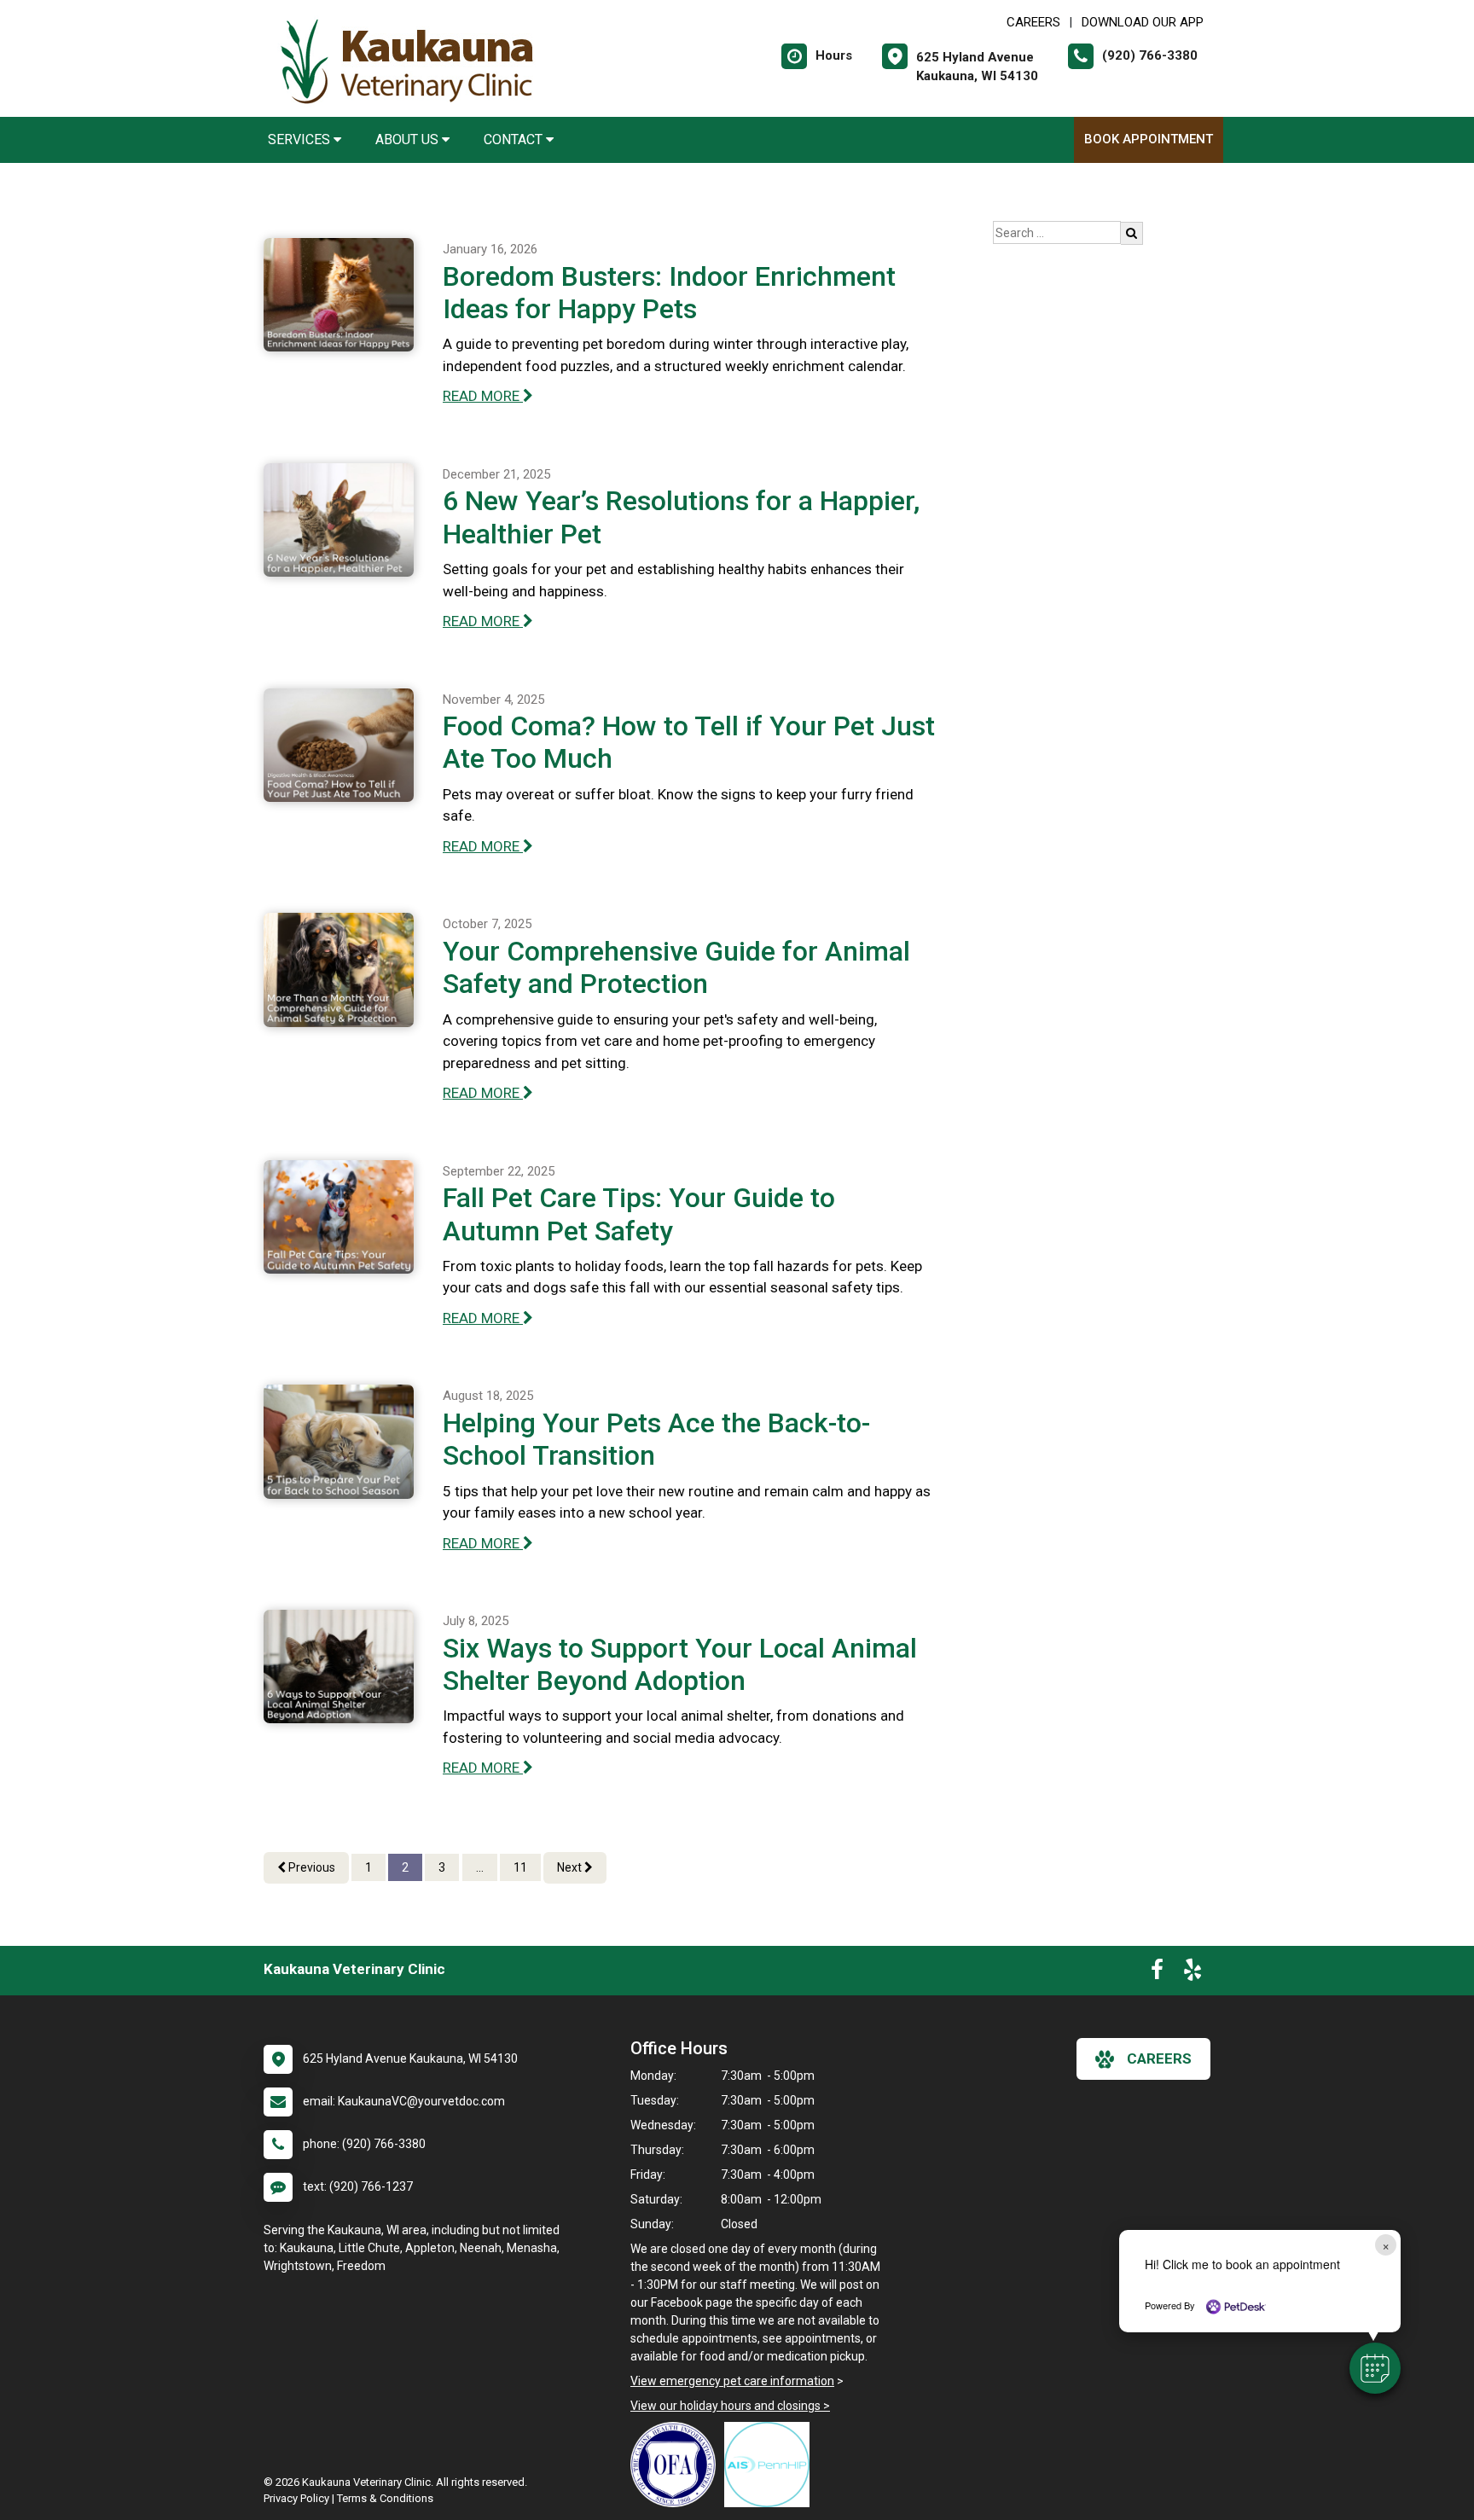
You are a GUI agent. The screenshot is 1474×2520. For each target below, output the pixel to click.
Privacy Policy (296, 2498)
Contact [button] (515, 139)
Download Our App (1143, 22)
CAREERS (1033, 22)
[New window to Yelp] (1193, 1973)
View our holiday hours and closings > (730, 2406)
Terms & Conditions (385, 2498)
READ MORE (483, 396)
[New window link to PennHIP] (771, 2465)
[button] (1375, 2368)
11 (520, 1867)
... (480, 1867)
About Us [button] (409, 139)
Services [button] (301, 139)
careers (1159, 2058)
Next (571, 1867)
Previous (310, 1867)
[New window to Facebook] (1157, 1973)
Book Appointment (1149, 139)
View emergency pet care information (732, 2381)
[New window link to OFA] (677, 2465)
